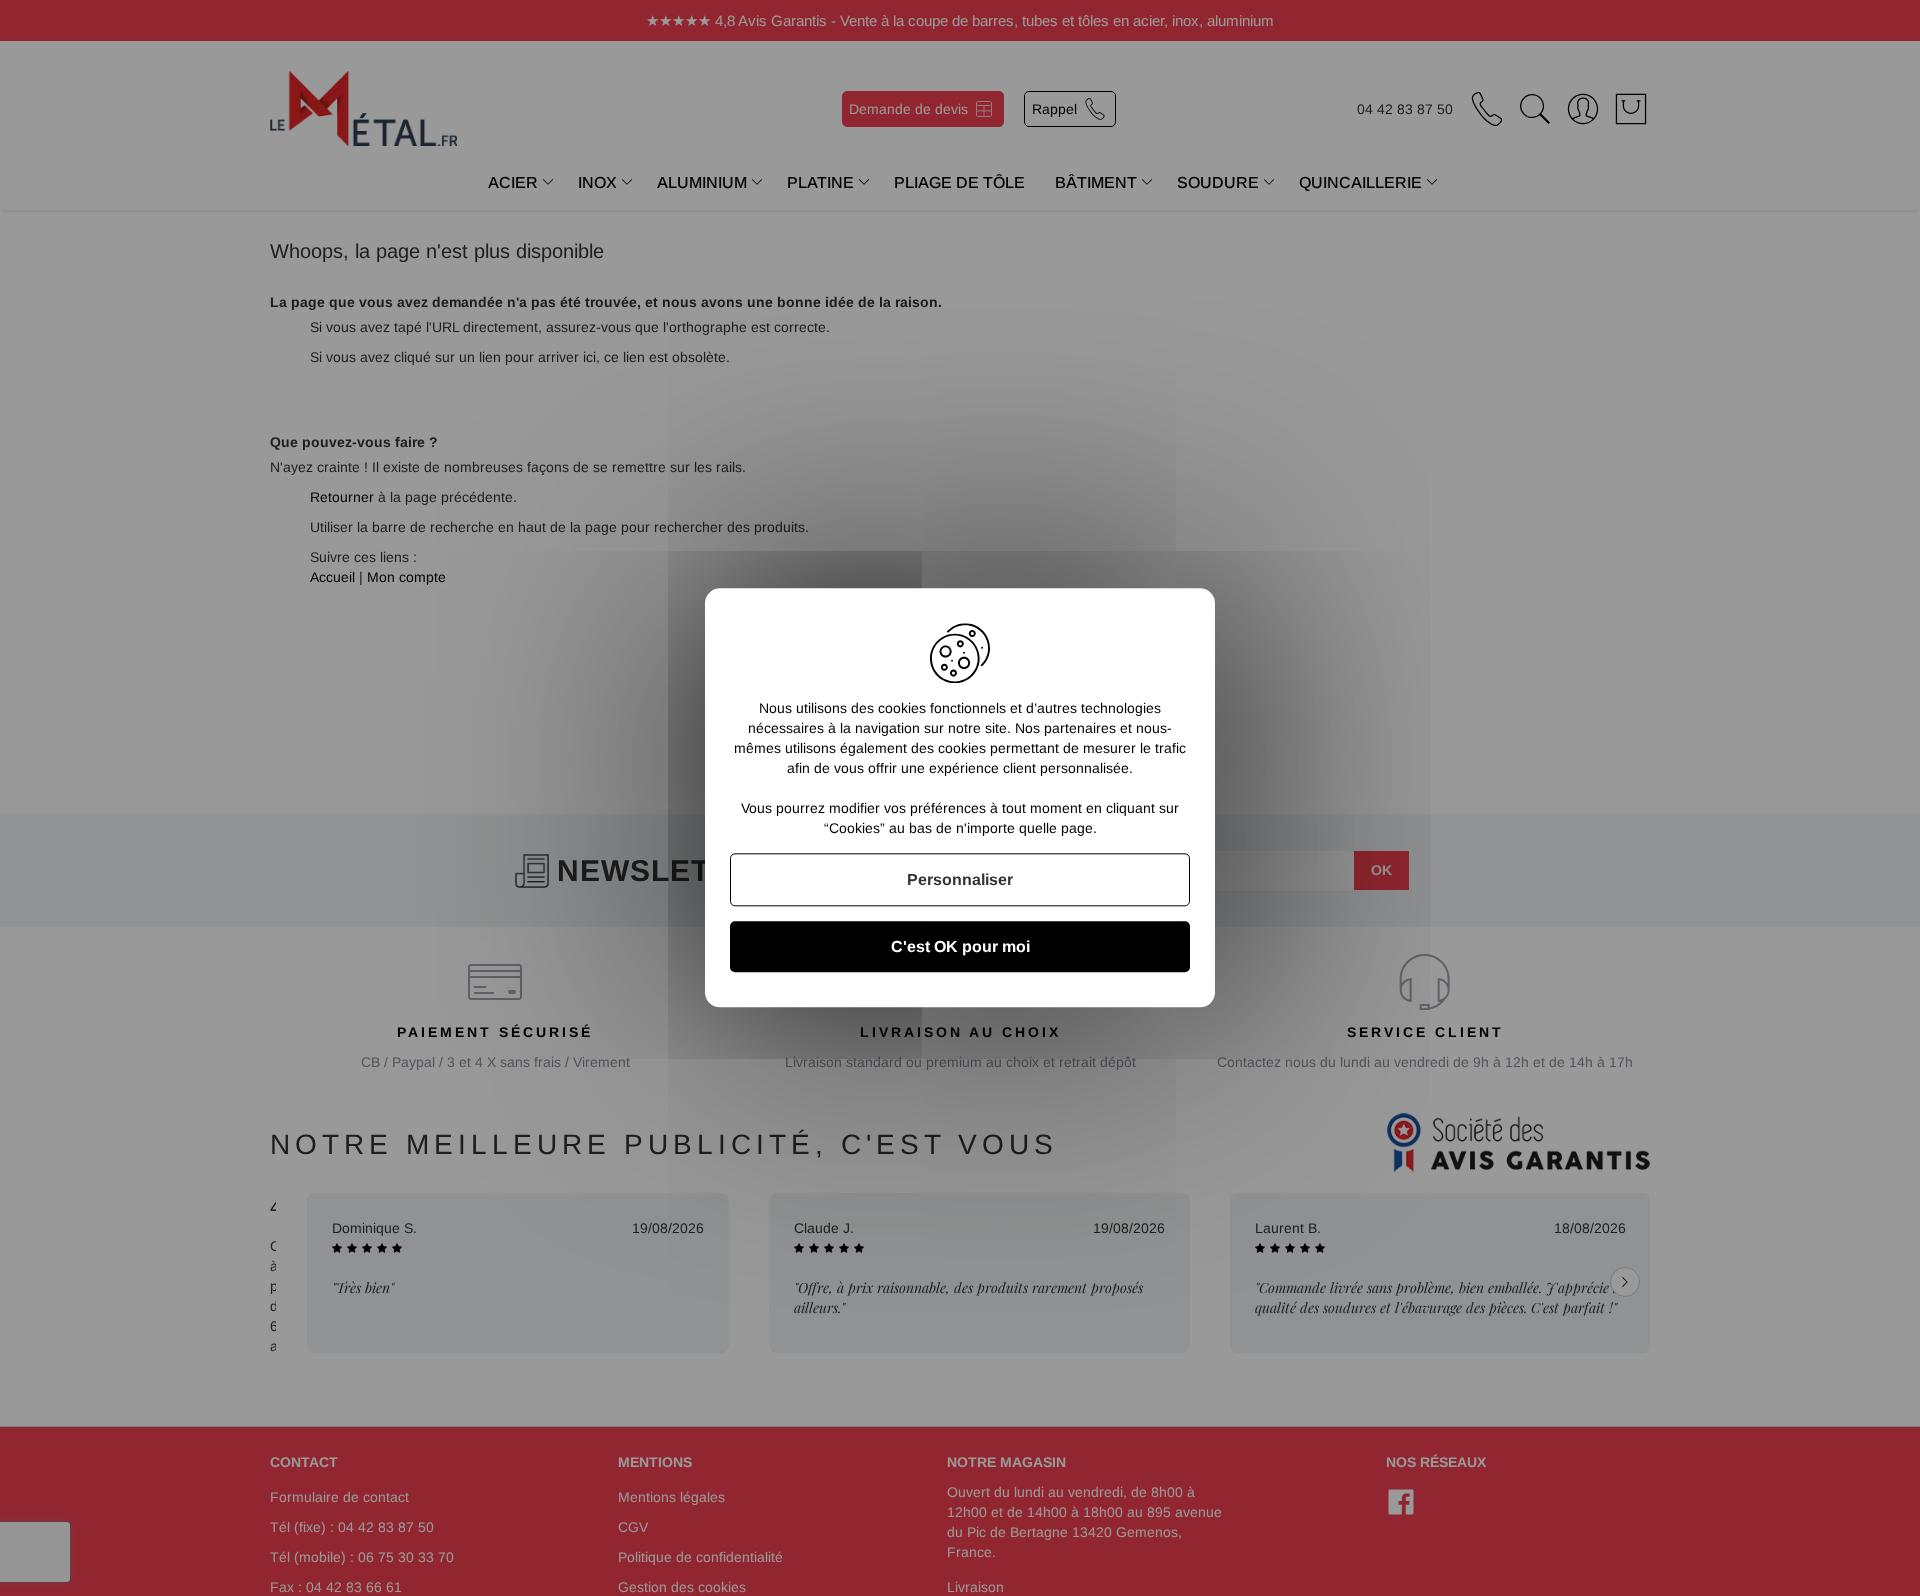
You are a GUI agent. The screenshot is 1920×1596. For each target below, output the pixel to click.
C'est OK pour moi (960, 947)
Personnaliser (960, 879)
